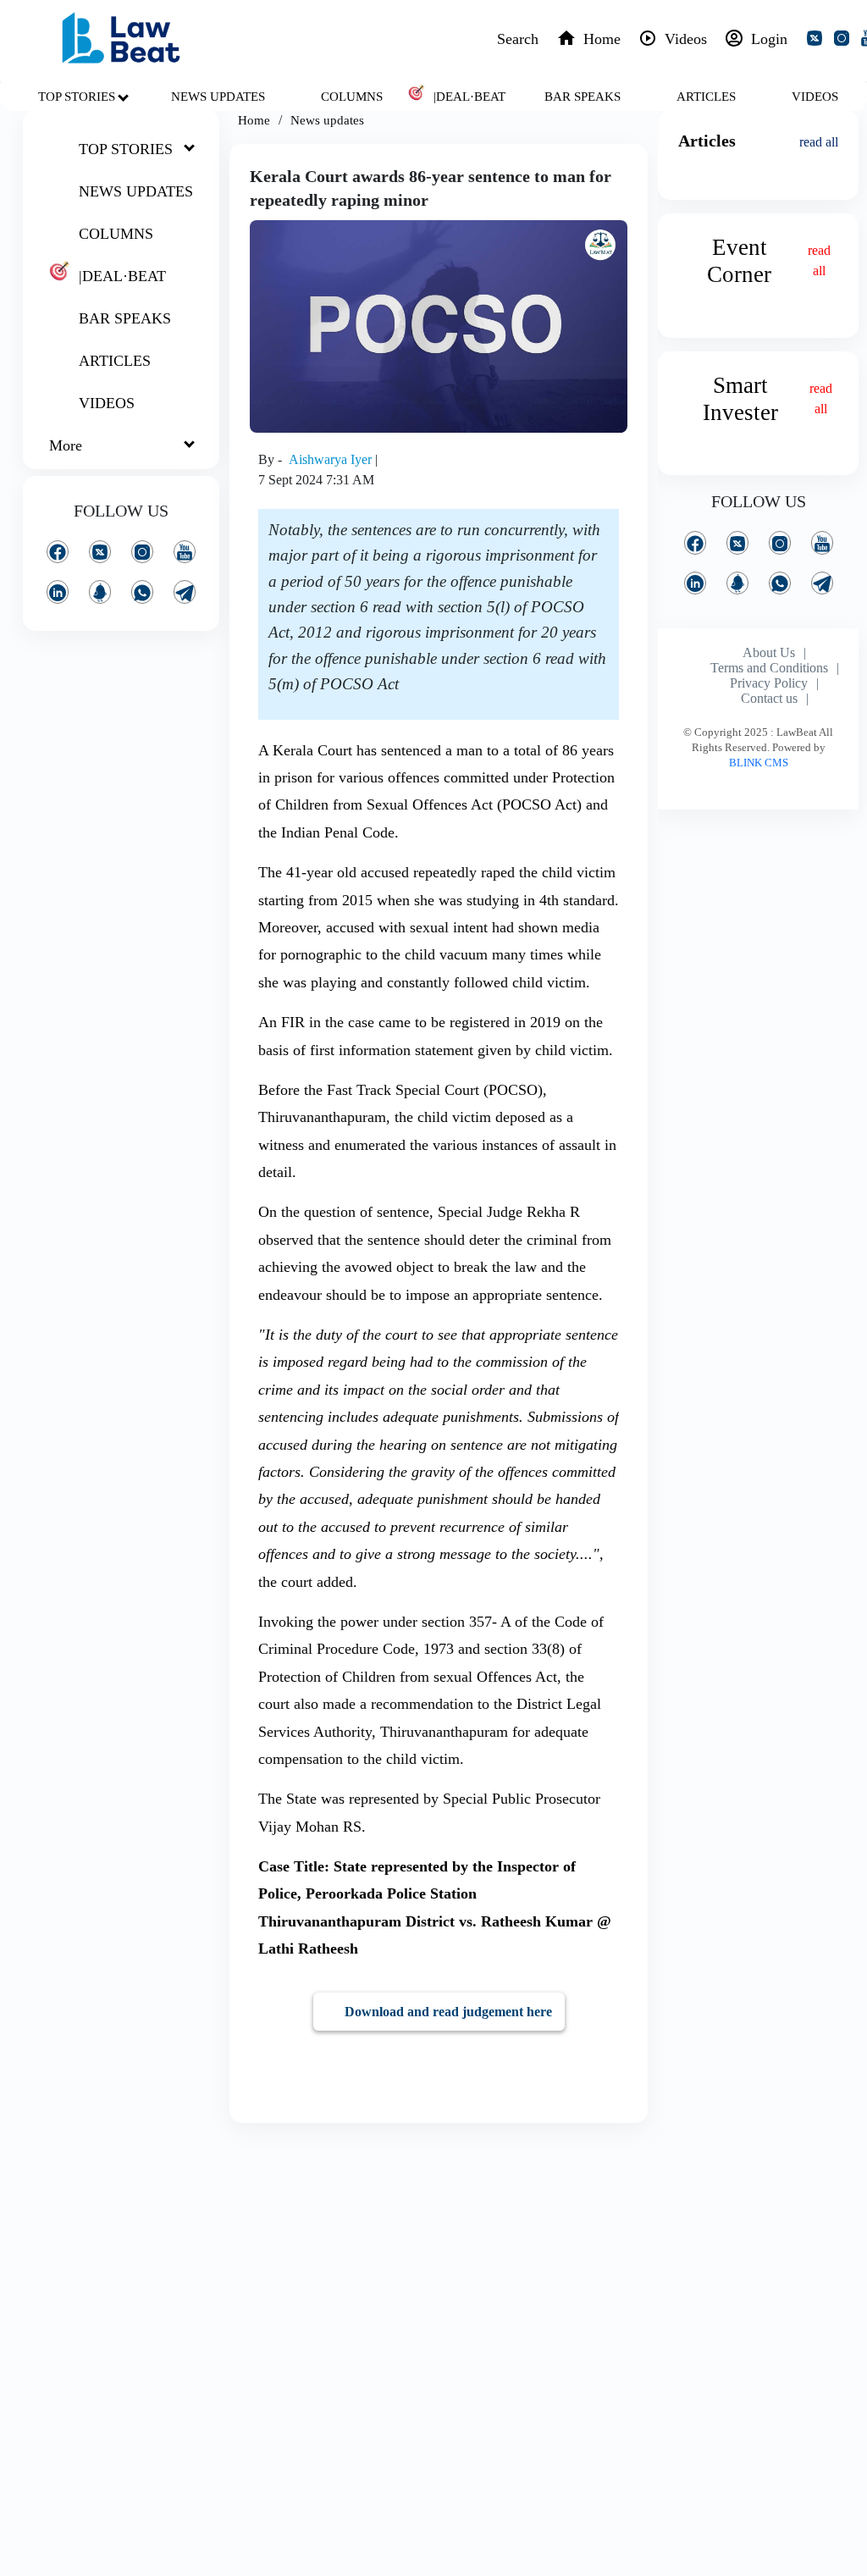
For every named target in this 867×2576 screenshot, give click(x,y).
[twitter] (818, 41)
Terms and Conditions (769, 668)
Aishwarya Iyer (332, 459)
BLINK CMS (759, 763)
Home (254, 120)
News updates (327, 120)
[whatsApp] (142, 591)
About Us (769, 652)
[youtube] (185, 552)
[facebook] (58, 552)
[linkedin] (58, 591)
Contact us (769, 698)
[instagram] (845, 41)
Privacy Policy (769, 683)
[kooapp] (100, 591)
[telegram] (185, 591)
